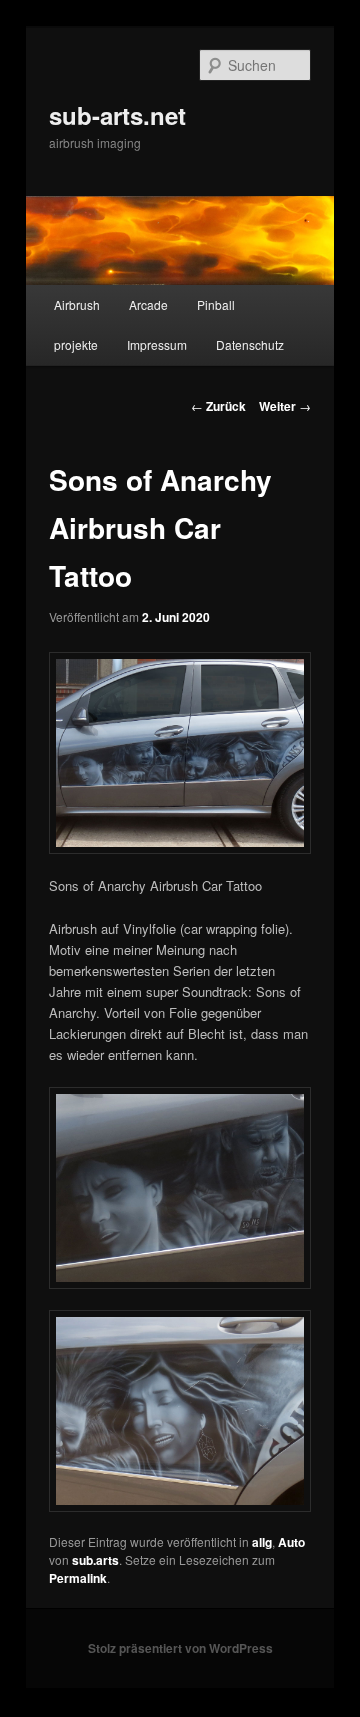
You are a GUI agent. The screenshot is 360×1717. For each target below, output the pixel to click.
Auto (291, 1542)
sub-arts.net (117, 115)
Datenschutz (250, 344)
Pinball (216, 304)
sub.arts (95, 1560)
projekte (76, 344)
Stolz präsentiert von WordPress (180, 1648)
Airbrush (77, 304)
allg (262, 1542)
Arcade (148, 304)
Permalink (78, 1578)
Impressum (157, 344)
